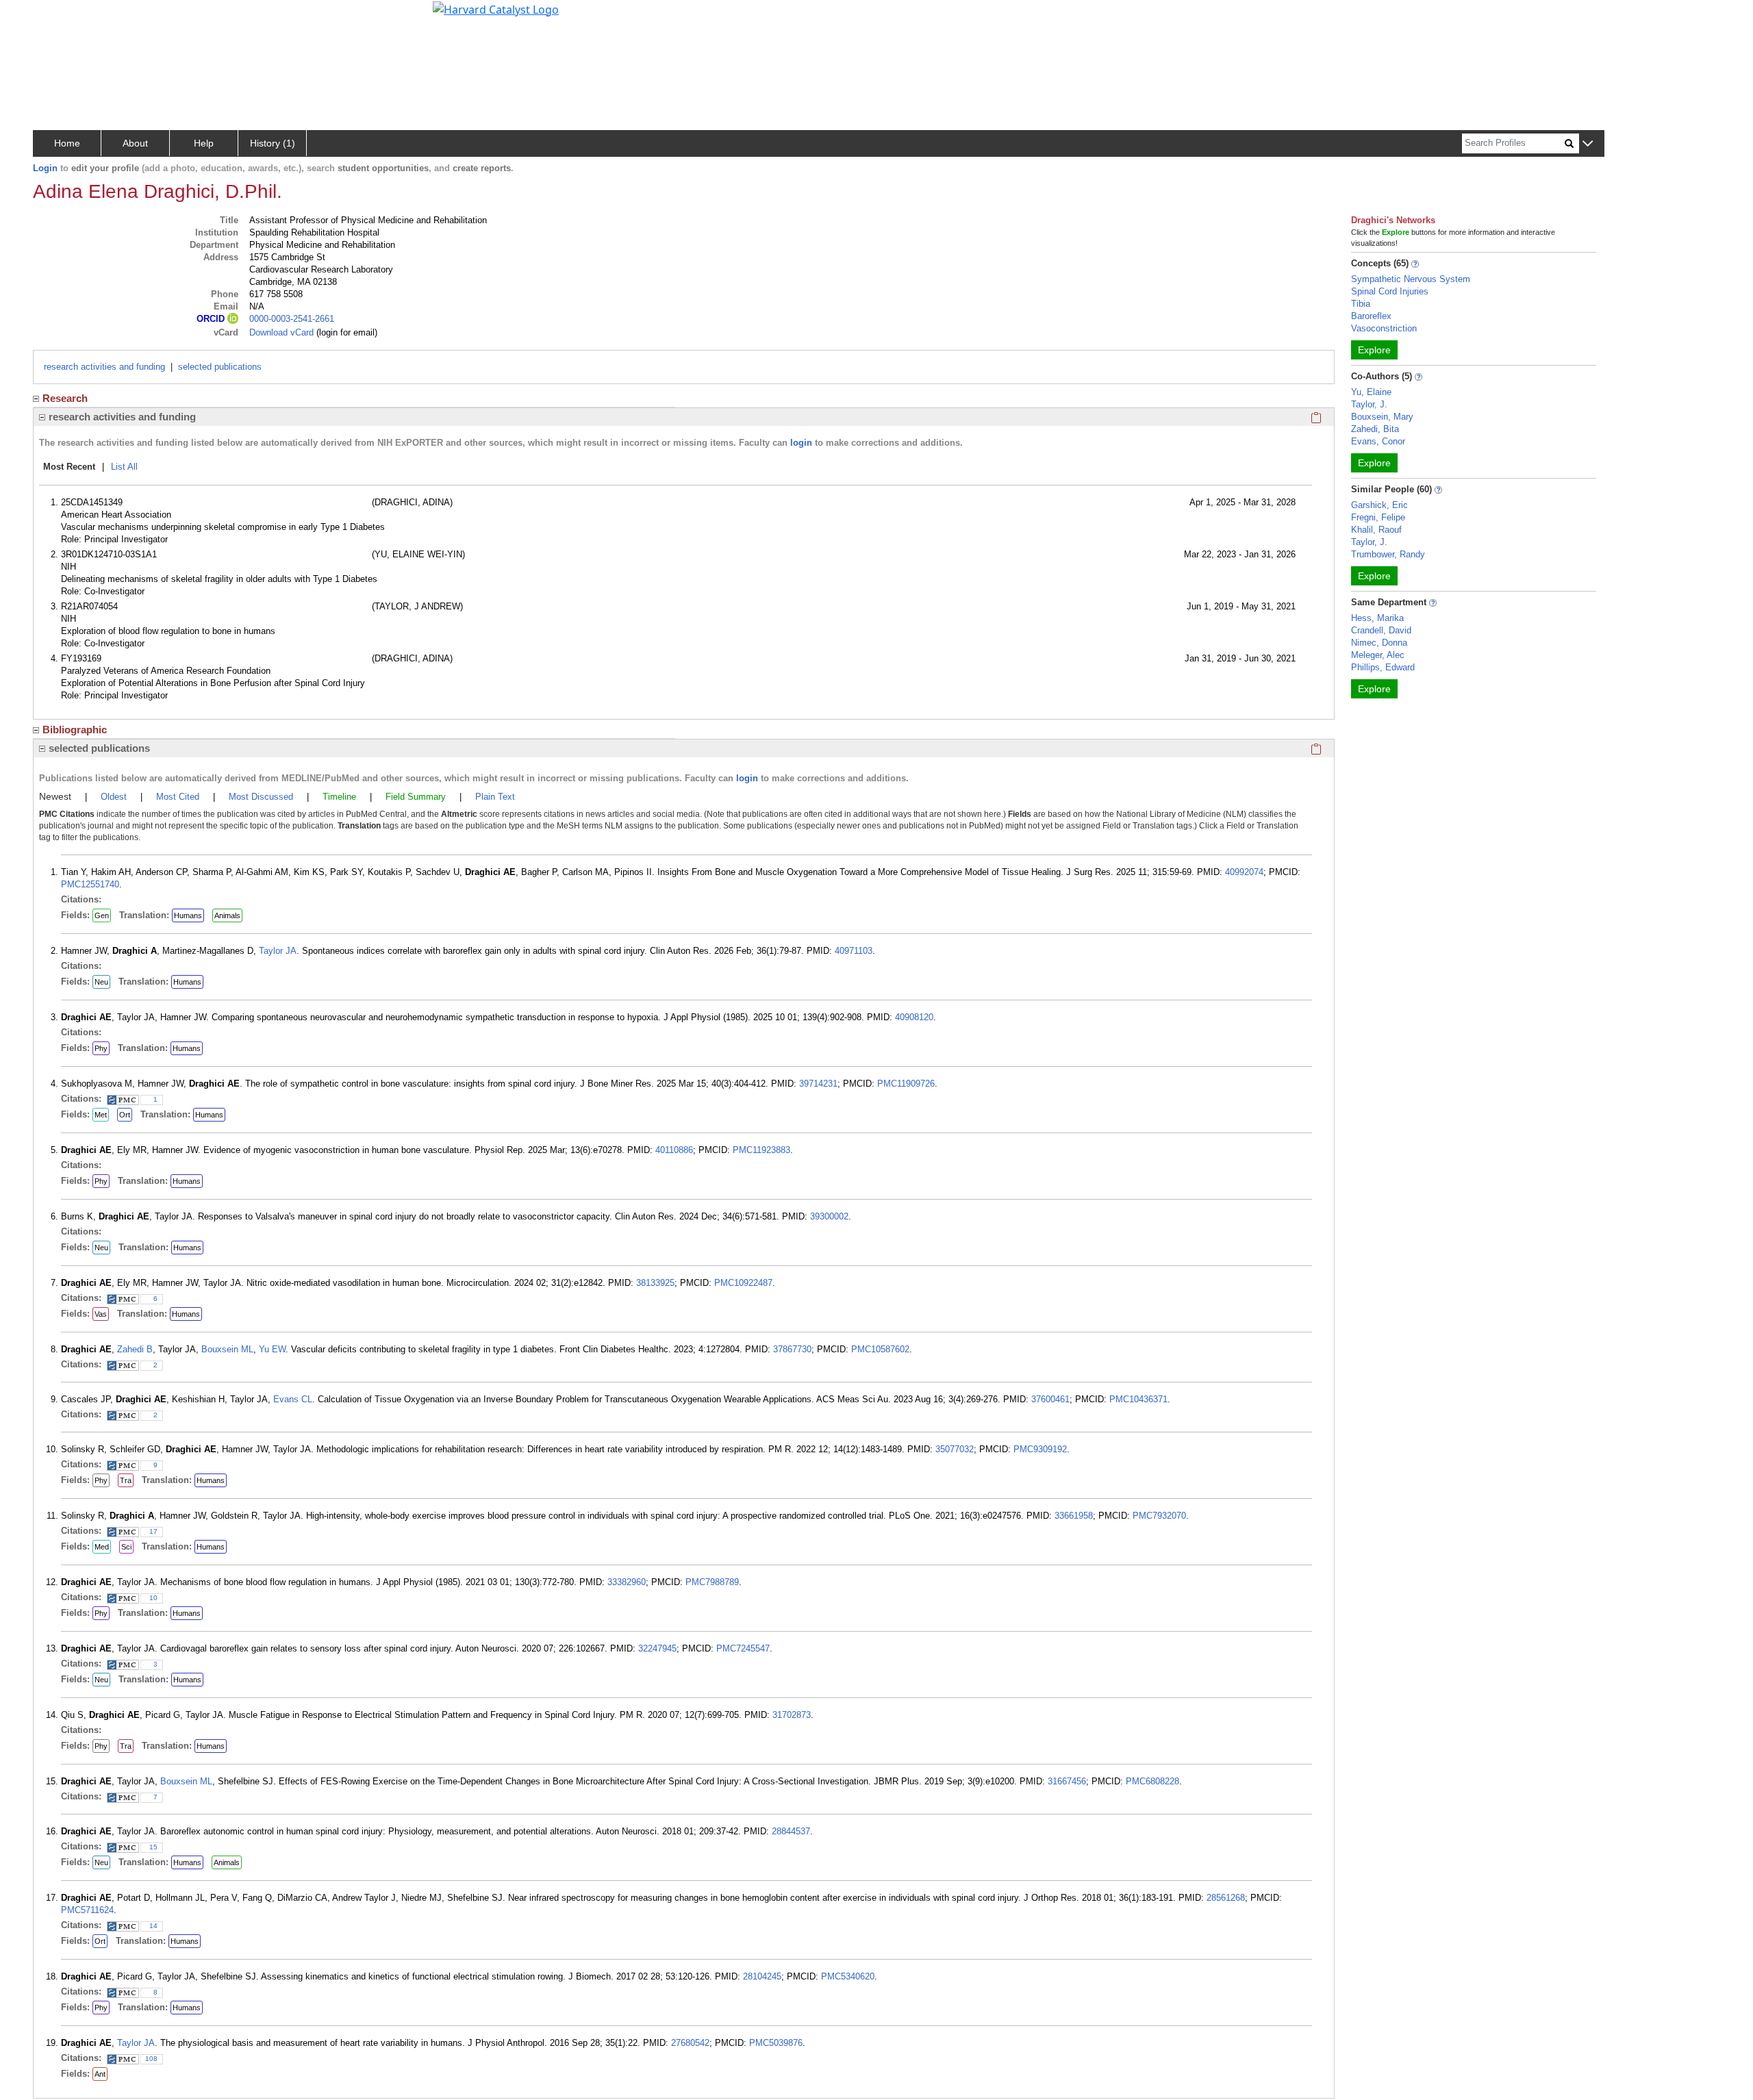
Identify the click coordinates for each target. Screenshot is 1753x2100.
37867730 (792, 1349)
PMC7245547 (743, 1648)
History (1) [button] (273, 143)
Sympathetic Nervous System (1411, 279)
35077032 (955, 1449)
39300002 (829, 1216)
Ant (100, 2074)
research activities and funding (104, 367)
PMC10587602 (880, 1349)
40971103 (854, 951)
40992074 (1244, 872)
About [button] (135, 143)
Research (65, 398)
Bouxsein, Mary (1382, 417)
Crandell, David (1381, 630)
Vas (101, 1314)
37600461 (1050, 1399)
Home (67, 143)
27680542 (690, 2043)
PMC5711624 (87, 1910)
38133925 (655, 1283)
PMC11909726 (906, 1084)
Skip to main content (57, 16)
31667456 (1067, 1781)
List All (124, 467)
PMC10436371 (1138, 1399)
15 (153, 1847)
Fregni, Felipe (1378, 517)
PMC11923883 (761, 1150)
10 (153, 1598)
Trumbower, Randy (1388, 554)
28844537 (791, 1831)
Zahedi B (135, 1349)
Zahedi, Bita (1375, 429)
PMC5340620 (848, 1976)
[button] (1588, 144)
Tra (126, 1480)
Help (204, 143)
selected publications (220, 367)
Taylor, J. (1369, 404)
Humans (188, 915)
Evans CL (293, 1399)
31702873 (792, 1715)
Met (101, 1115)
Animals (227, 915)
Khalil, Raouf (1376, 530)
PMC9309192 (1040, 1449)
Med (102, 1547)
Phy (101, 1048)
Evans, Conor (1378, 441)
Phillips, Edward (1383, 667)
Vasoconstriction (1384, 328)
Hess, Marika (1377, 618)
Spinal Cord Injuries (1390, 291)
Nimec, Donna (1379, 643)
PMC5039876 (776, 2043)
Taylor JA (278, 951)
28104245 (762, 1976)
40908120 (914, 1017)
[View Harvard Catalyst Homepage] (496, 8)
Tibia (1361, 304)
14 (153, 1926)
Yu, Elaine (1371, 392)
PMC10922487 (743, 1283)
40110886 (674, 1150)
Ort (125, 1115)
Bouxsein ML (227, 1349)
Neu (101, 982)
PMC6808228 (1152, 1781)
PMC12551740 (90, 884)
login (801, 443)
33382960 (627, 1582)
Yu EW (272, 1349)
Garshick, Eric (1379, 505)
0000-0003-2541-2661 (292, 319)
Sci (126, 1547)
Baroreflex (1371, 316)
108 (151, 2059)
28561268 (1226, 1898)
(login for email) (345, 332)
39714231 (818, 1084)
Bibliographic (75, 730)
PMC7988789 (712, 1582)
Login (45, 168)
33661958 (1074, 1516)
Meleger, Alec (1378, 655)
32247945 (657, 1648)
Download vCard (281, 332)
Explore (1374, 350)
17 (153, 1531)
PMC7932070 (1159, 1516)
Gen (102, 915)
